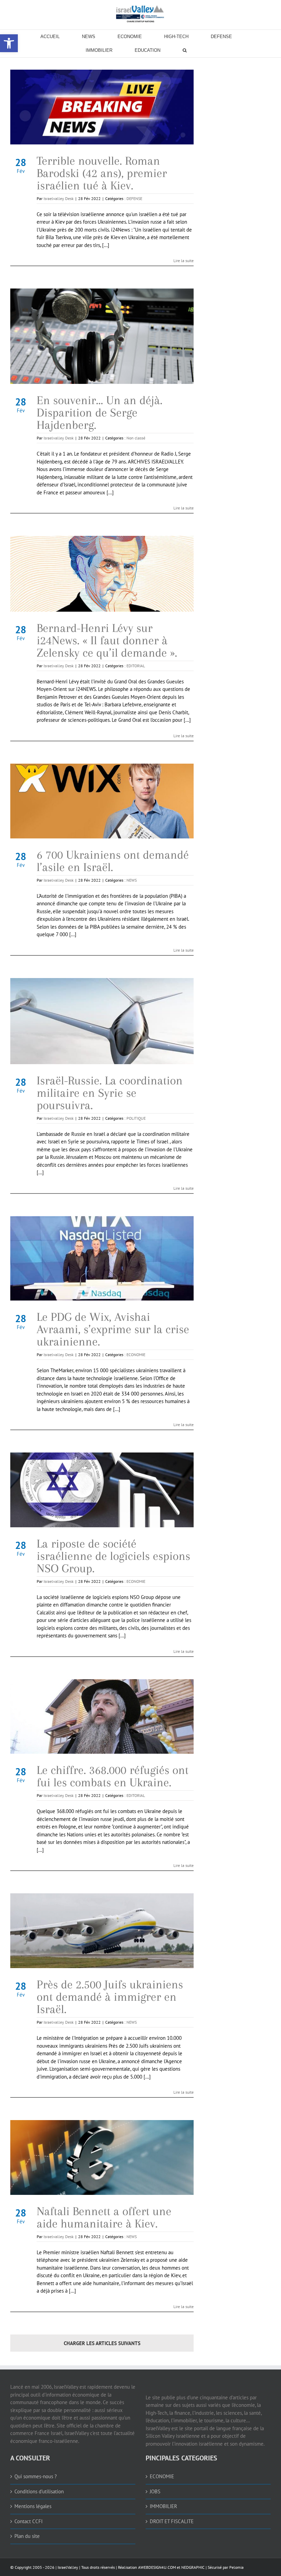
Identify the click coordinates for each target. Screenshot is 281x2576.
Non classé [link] (136, 438)
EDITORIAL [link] (136, 666)
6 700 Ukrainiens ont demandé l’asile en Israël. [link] (113, 861)
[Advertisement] (245, 174)
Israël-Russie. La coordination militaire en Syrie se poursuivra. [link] (110, 1093)
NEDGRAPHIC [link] (192, 2567)
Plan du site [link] (27, 2536)
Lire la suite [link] (184, 261)
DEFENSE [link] (134, 198)
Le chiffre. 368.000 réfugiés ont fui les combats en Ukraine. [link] (113, 1776)
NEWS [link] (132, 880)
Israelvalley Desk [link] (59, 198)
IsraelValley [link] (68, 2567)
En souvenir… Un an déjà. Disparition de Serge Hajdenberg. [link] (100, 413)
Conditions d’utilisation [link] (39, 2491)
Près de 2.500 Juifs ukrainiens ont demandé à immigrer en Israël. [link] (110, 1997)
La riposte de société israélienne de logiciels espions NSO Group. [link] (113, 1556)
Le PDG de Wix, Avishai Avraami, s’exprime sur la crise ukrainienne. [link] (113, 1329)
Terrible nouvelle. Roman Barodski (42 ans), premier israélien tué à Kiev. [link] (102, 173)
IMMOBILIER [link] (163, 2506)
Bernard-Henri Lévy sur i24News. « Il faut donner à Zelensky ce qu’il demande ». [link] (107, 640)
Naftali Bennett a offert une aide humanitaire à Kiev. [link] (104, 2217)
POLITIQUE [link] (136, 1118)
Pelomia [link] (236, 2567)
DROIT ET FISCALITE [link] (172, 2521)
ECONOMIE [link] (136, 1355)
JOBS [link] (155, 2491)
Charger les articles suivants (102, 2343)
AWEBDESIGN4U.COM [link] (157, 2567)
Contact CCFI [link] (28, 2521)
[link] (140, 14)
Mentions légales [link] (33, 2506)
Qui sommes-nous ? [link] (36, 2476)
